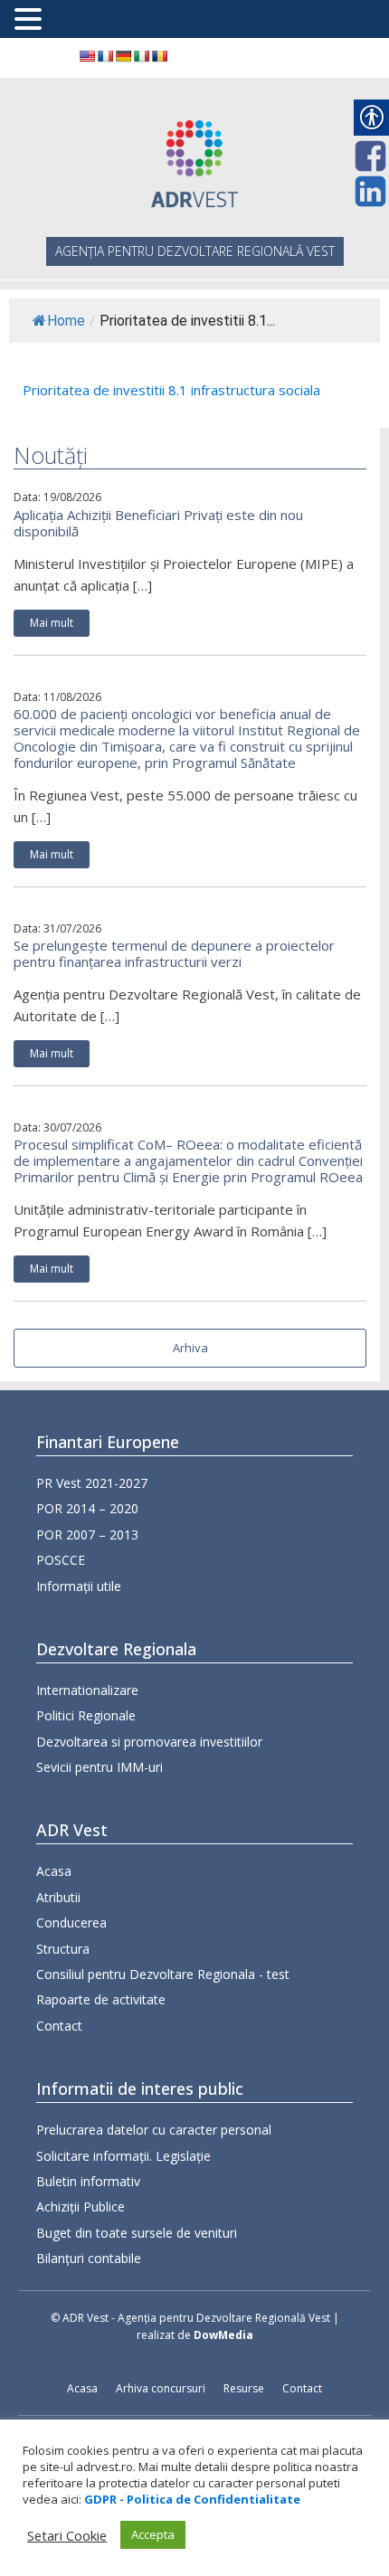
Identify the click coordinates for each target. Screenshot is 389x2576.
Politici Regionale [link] (86, 1715)
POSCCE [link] (61, 1560)
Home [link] (66, 321)
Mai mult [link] (52, 623)
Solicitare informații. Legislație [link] (123, 2156)
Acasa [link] (54, 1871)
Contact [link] (59, 2026)
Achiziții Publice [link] (81, 2207)
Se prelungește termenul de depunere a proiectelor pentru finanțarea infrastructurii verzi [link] (174, 953)
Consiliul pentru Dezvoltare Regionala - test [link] (163, 1974)
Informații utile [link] (79, 1586)
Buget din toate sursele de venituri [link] (137, 2233)
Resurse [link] (244, 2388)
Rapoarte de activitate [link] (101, 1999)
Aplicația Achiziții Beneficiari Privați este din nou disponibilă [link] (158, 523)
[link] (87, 56)
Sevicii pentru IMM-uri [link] (100, 1767)
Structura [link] (63, 1949)
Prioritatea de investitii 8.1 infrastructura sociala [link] (171, 390)
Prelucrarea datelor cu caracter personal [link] (154, 2130)
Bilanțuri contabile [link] (89, 2258)
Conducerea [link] (71, 1923)
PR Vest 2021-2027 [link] (92, 1483)
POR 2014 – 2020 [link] (87, 1508)
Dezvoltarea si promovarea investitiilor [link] (149, 1742)
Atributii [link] (58, 1897)
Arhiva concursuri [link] (161, 2388)
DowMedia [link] (223, 2335)
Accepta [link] (153, 2534)
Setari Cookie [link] (67, 2535)
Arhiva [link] (190, 1348)
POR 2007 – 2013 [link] (87, 1534)
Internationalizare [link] (87, 1690)
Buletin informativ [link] (88, 2181)
